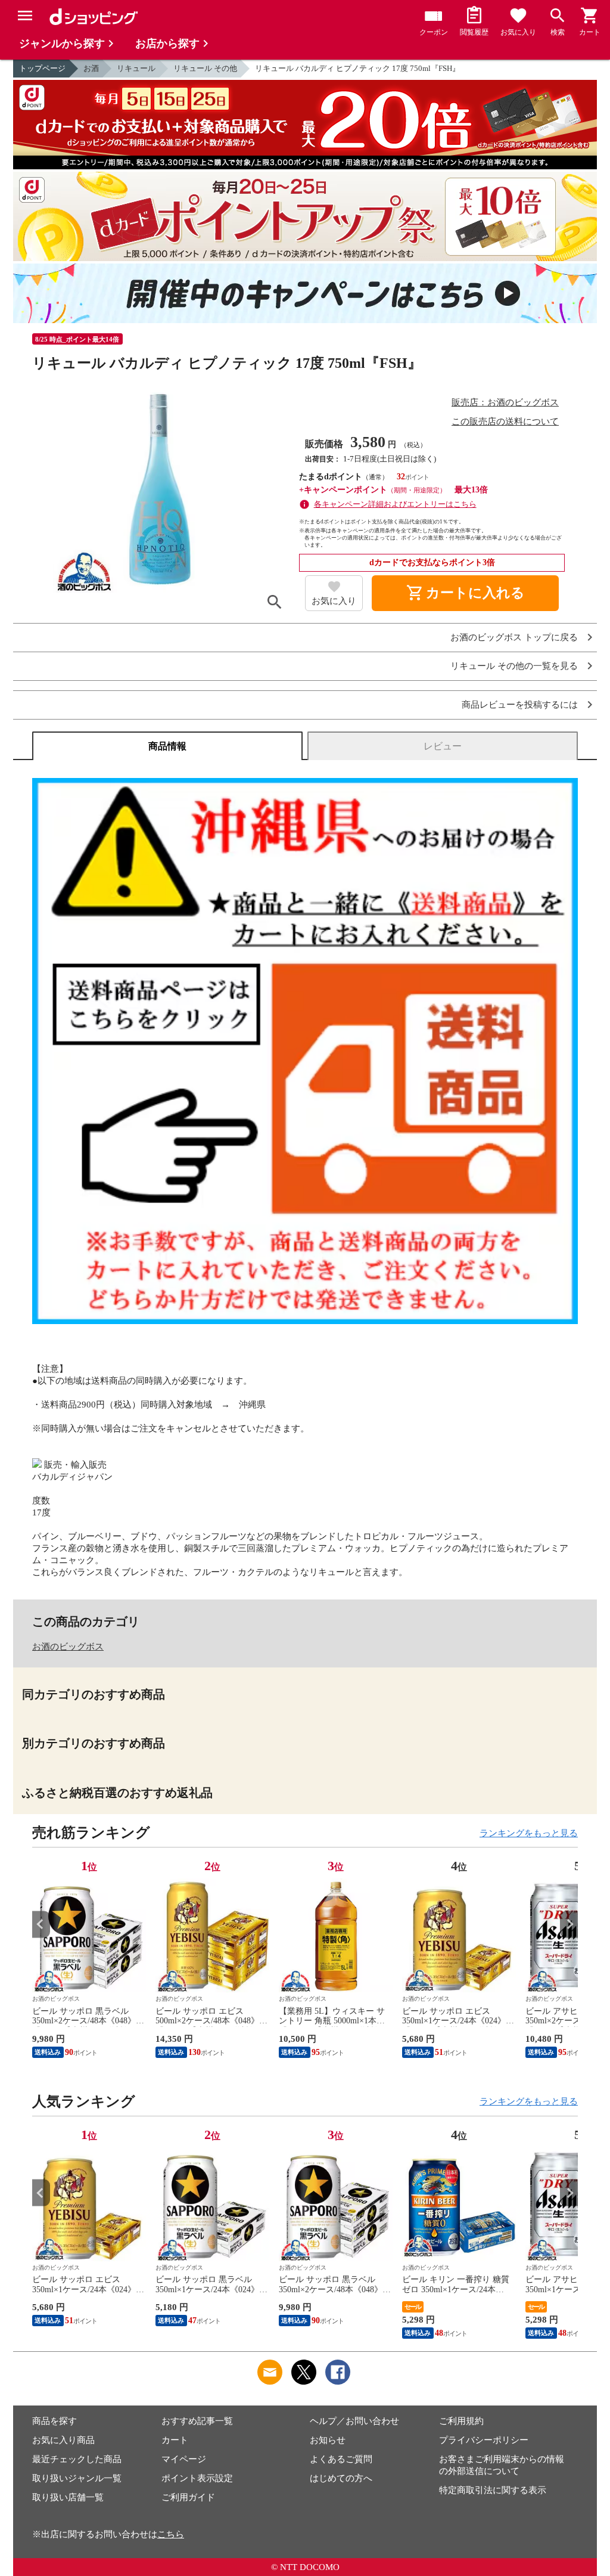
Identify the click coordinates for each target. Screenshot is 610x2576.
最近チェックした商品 (77, 2459)
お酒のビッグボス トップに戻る (514, 638)
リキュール (136, 68)
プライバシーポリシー (484, 2440)
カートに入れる (465, 593)
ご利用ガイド (188, 2497)
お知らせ (328, 2440)
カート (175, 2440)
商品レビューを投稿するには (520, 705)
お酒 (91, 68)
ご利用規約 (461, 2421)
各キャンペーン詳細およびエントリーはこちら (395, 504)
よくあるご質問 (341, 2459)
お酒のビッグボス (68, 1647)
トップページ (42, 68)
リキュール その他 (205, 68)
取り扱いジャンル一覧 (77, 2478)
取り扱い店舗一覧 (68, 2497)
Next (569, 1924)
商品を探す (55, 2421)
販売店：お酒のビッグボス (505, 402)
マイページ (184, 2459)
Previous (41, 1924)
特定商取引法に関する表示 (493, 2490)
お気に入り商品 (63, 2440)
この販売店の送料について (505, 421)
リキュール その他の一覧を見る (514, 666)
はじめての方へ (341, 2478)
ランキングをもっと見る (529, 1833)
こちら (171, 2534)
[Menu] (25, 16)
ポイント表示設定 (197, 2478)
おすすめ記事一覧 (197, 2421)
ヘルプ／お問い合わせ (354, 2421)
